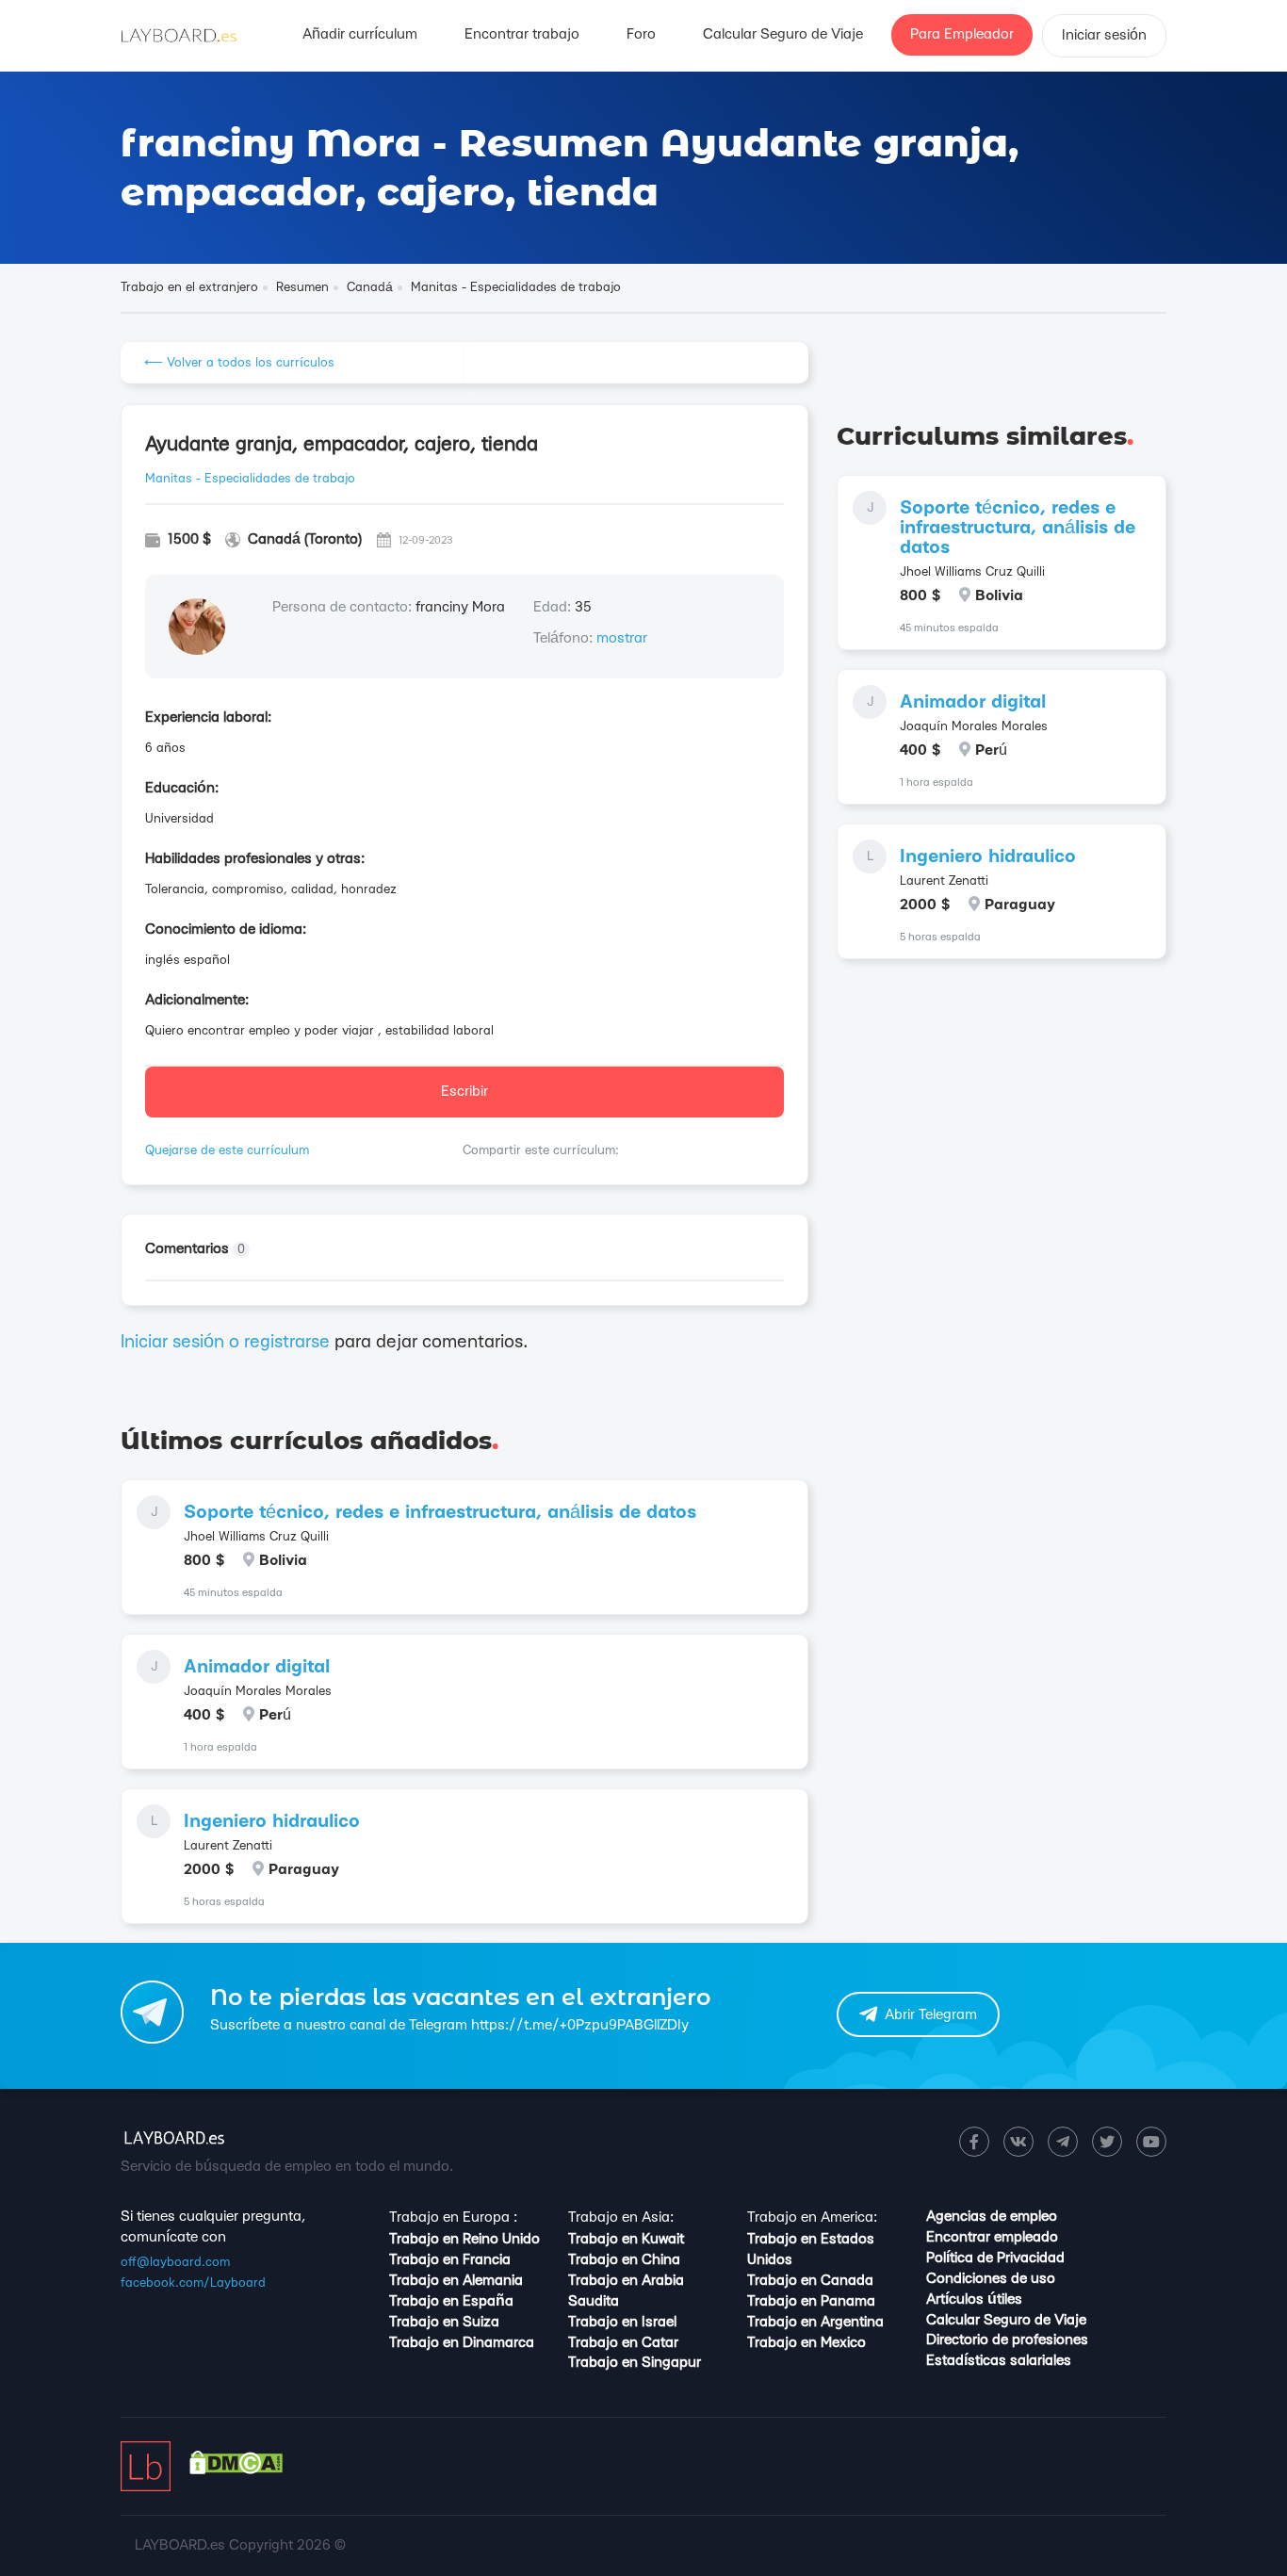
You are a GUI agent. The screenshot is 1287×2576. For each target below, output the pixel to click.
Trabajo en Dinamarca (462, 2343)
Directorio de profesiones (1007, 2340)
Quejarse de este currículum (227, 1150)
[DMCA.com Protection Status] (236, 2470)
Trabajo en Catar (623, 2343)
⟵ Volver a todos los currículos (239, 363)
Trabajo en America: (812, 2217)
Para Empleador (962, 34)
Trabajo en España (451, 2301)
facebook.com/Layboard (193, 2283)
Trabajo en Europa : (453, 2217)
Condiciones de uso (991, 2279)
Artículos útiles (974, 2299)
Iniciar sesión (1104, 35)
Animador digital (257, 1667)
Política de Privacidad (995, 2258)
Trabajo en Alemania (456, 2281)
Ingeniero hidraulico (272, 1822)
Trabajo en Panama (811, 2301)
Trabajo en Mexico (806, 2343)
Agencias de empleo (992, 2217)
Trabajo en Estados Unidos (811, 2250)
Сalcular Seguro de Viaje (783, 34)
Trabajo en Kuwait (626, 2239)
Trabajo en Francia (450, 2260)
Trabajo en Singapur (635, 2363)
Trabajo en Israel (622, 2322)
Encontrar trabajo (522, 34)
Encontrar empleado (992, 2237)
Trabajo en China (624, 2260)
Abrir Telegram (931, 2015)
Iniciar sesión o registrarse (225, 1342)
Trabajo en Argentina (815, 2322)
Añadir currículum (360, 34)
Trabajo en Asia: (621, 2217)
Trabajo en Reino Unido (464, 2239)
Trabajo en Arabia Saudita (626, 2291)
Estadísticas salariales (999, 2361)
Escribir (464, 1092)
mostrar (622, 638)
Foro (641, 34)
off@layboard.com (175, 2262)
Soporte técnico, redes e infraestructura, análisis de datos (440, 1513)
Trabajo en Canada (810, 2281)
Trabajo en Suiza (444, 2322)
